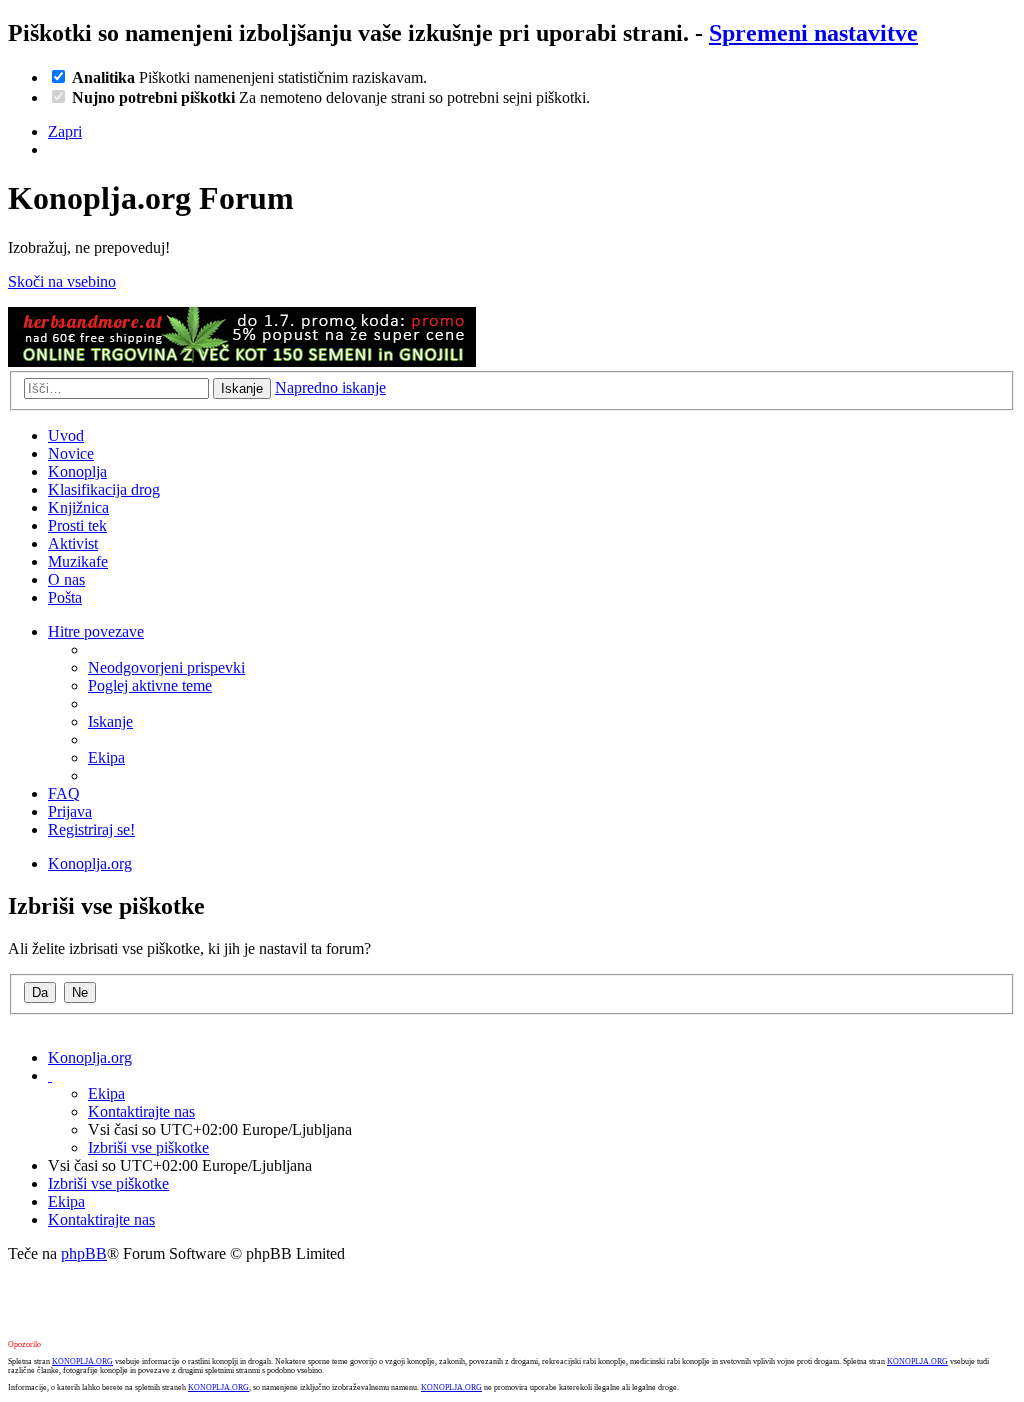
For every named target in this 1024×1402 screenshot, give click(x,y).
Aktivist (73, 543)
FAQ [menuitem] (64, 793)
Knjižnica (78, 507)
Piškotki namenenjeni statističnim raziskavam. (249, 77)
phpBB (84, 1253)
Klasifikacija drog (104, 489)
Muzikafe (78, 561)
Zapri (65, 131)
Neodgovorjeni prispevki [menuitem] (166, 667)
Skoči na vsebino (62, 281)
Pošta (65, 597)
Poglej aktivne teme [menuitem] (150, 685)
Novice (71, 453)
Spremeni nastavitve (813, 33)
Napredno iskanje (330, 387)
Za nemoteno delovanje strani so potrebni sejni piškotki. (331, 97)
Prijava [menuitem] (70, 811)
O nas (66, 579)
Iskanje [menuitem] (110, 721)
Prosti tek (77, 525)
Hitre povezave (96, 631)
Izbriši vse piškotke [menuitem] (148, 1147)
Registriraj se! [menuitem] (91, 829)
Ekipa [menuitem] (106, 757)
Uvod (66, 435)
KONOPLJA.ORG (82, 1361)
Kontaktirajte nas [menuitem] (141, 1111)
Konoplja (77, 471)
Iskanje (242, 388)
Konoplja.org (90, 863)
